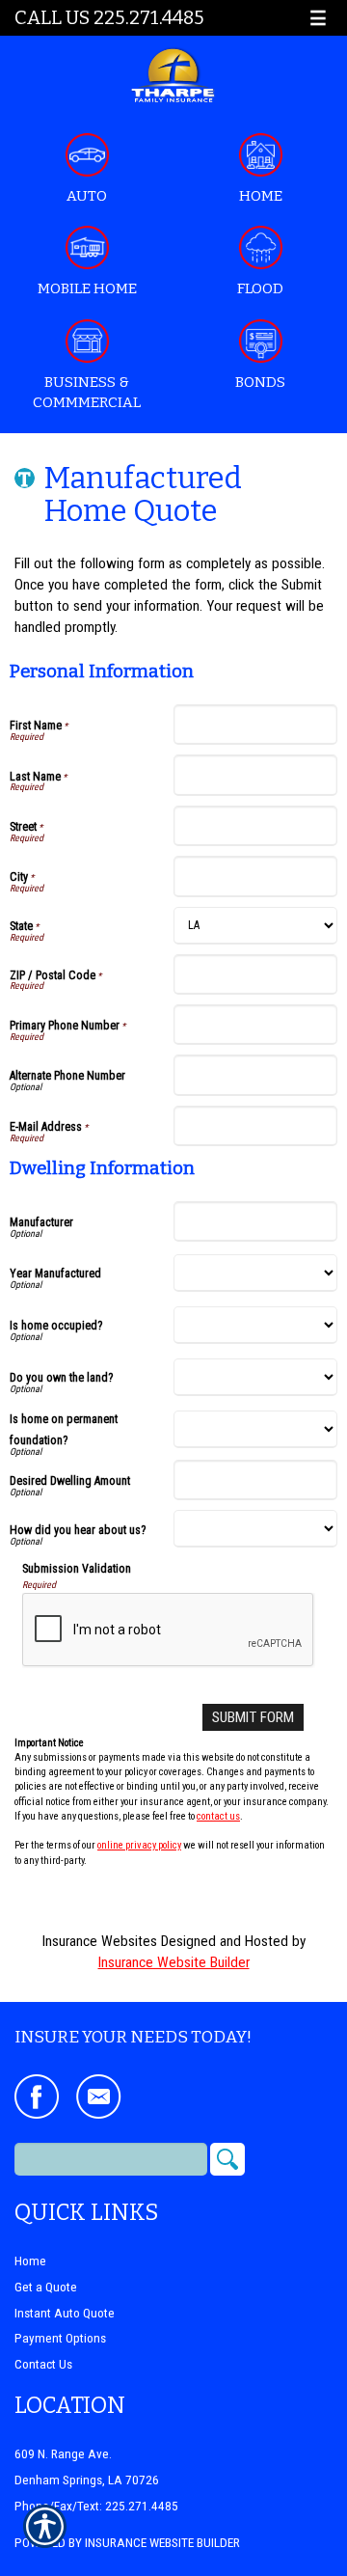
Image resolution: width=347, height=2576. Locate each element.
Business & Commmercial (87, 392)
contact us (218, 1816)
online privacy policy (139, 1845)
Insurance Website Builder (174, 1962)
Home (261, 196)
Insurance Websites (100, 1941)
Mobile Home (87, 288)
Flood (260, 288)
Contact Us (43, 2364)
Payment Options (60, 2338)
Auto (87, 196)
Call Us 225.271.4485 (109, 18)
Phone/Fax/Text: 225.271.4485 (96, 2506)
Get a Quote (46, 2287)
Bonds (260, 382)
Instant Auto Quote (65, 2313)
